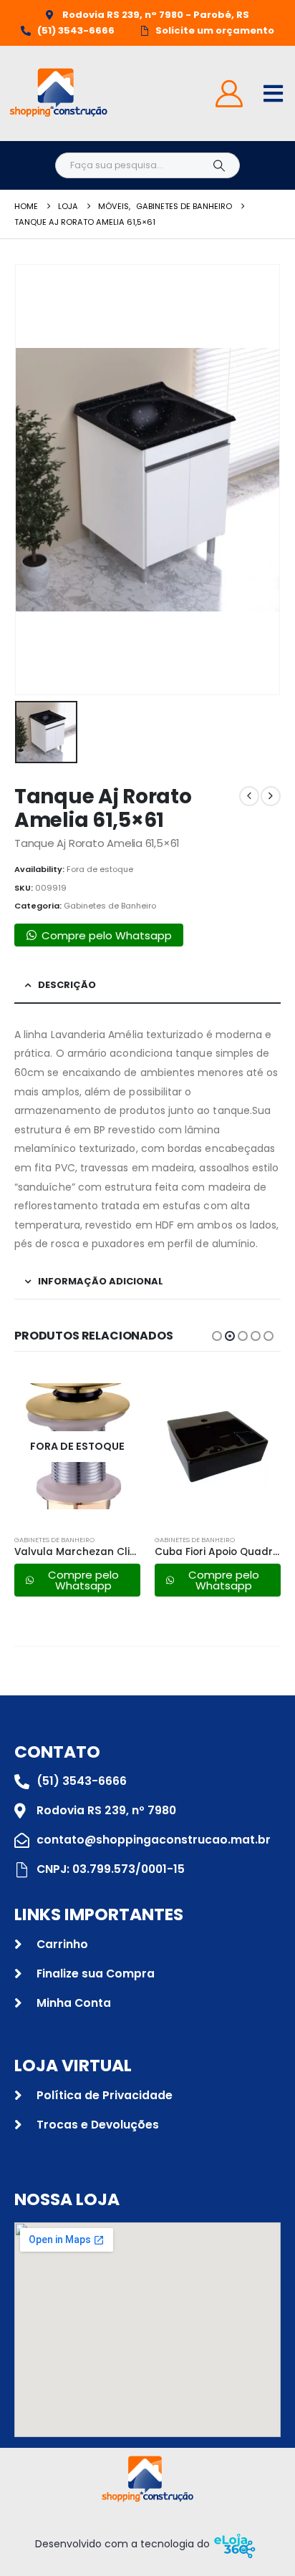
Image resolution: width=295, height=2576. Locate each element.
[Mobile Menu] (273, 93)
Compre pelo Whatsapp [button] (107, 935)
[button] (217, 1336)
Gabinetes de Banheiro (110, 906)
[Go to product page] (218, 1446)
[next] (271, 796)
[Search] (219, 165)
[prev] (249, 796)
